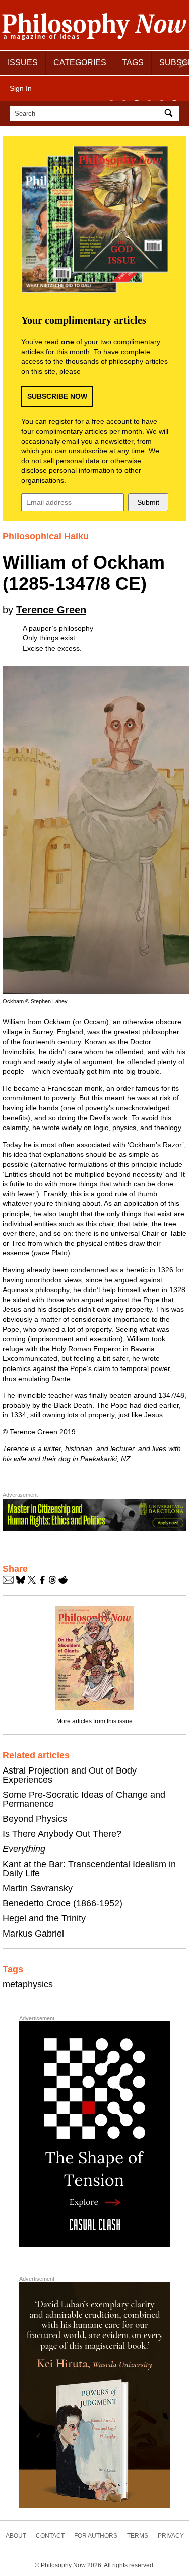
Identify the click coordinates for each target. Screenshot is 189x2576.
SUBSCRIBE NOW (57, 396)
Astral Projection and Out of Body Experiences (70, 1775)
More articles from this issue (94, 1721)
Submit (148, 502)
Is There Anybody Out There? (62, 1834)
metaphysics (28, 1984)
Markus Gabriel (33, 1934)
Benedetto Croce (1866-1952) (62, 1903)
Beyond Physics (35, 1819)
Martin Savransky (38, 1888)
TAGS (133, 63)
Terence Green (51, 610)
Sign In (21, 88)
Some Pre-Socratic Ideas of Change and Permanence (84, 1799)
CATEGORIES (80, 63)
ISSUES (23, 63)
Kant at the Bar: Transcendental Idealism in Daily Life (89, 1869)
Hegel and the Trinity (44, 1918)
